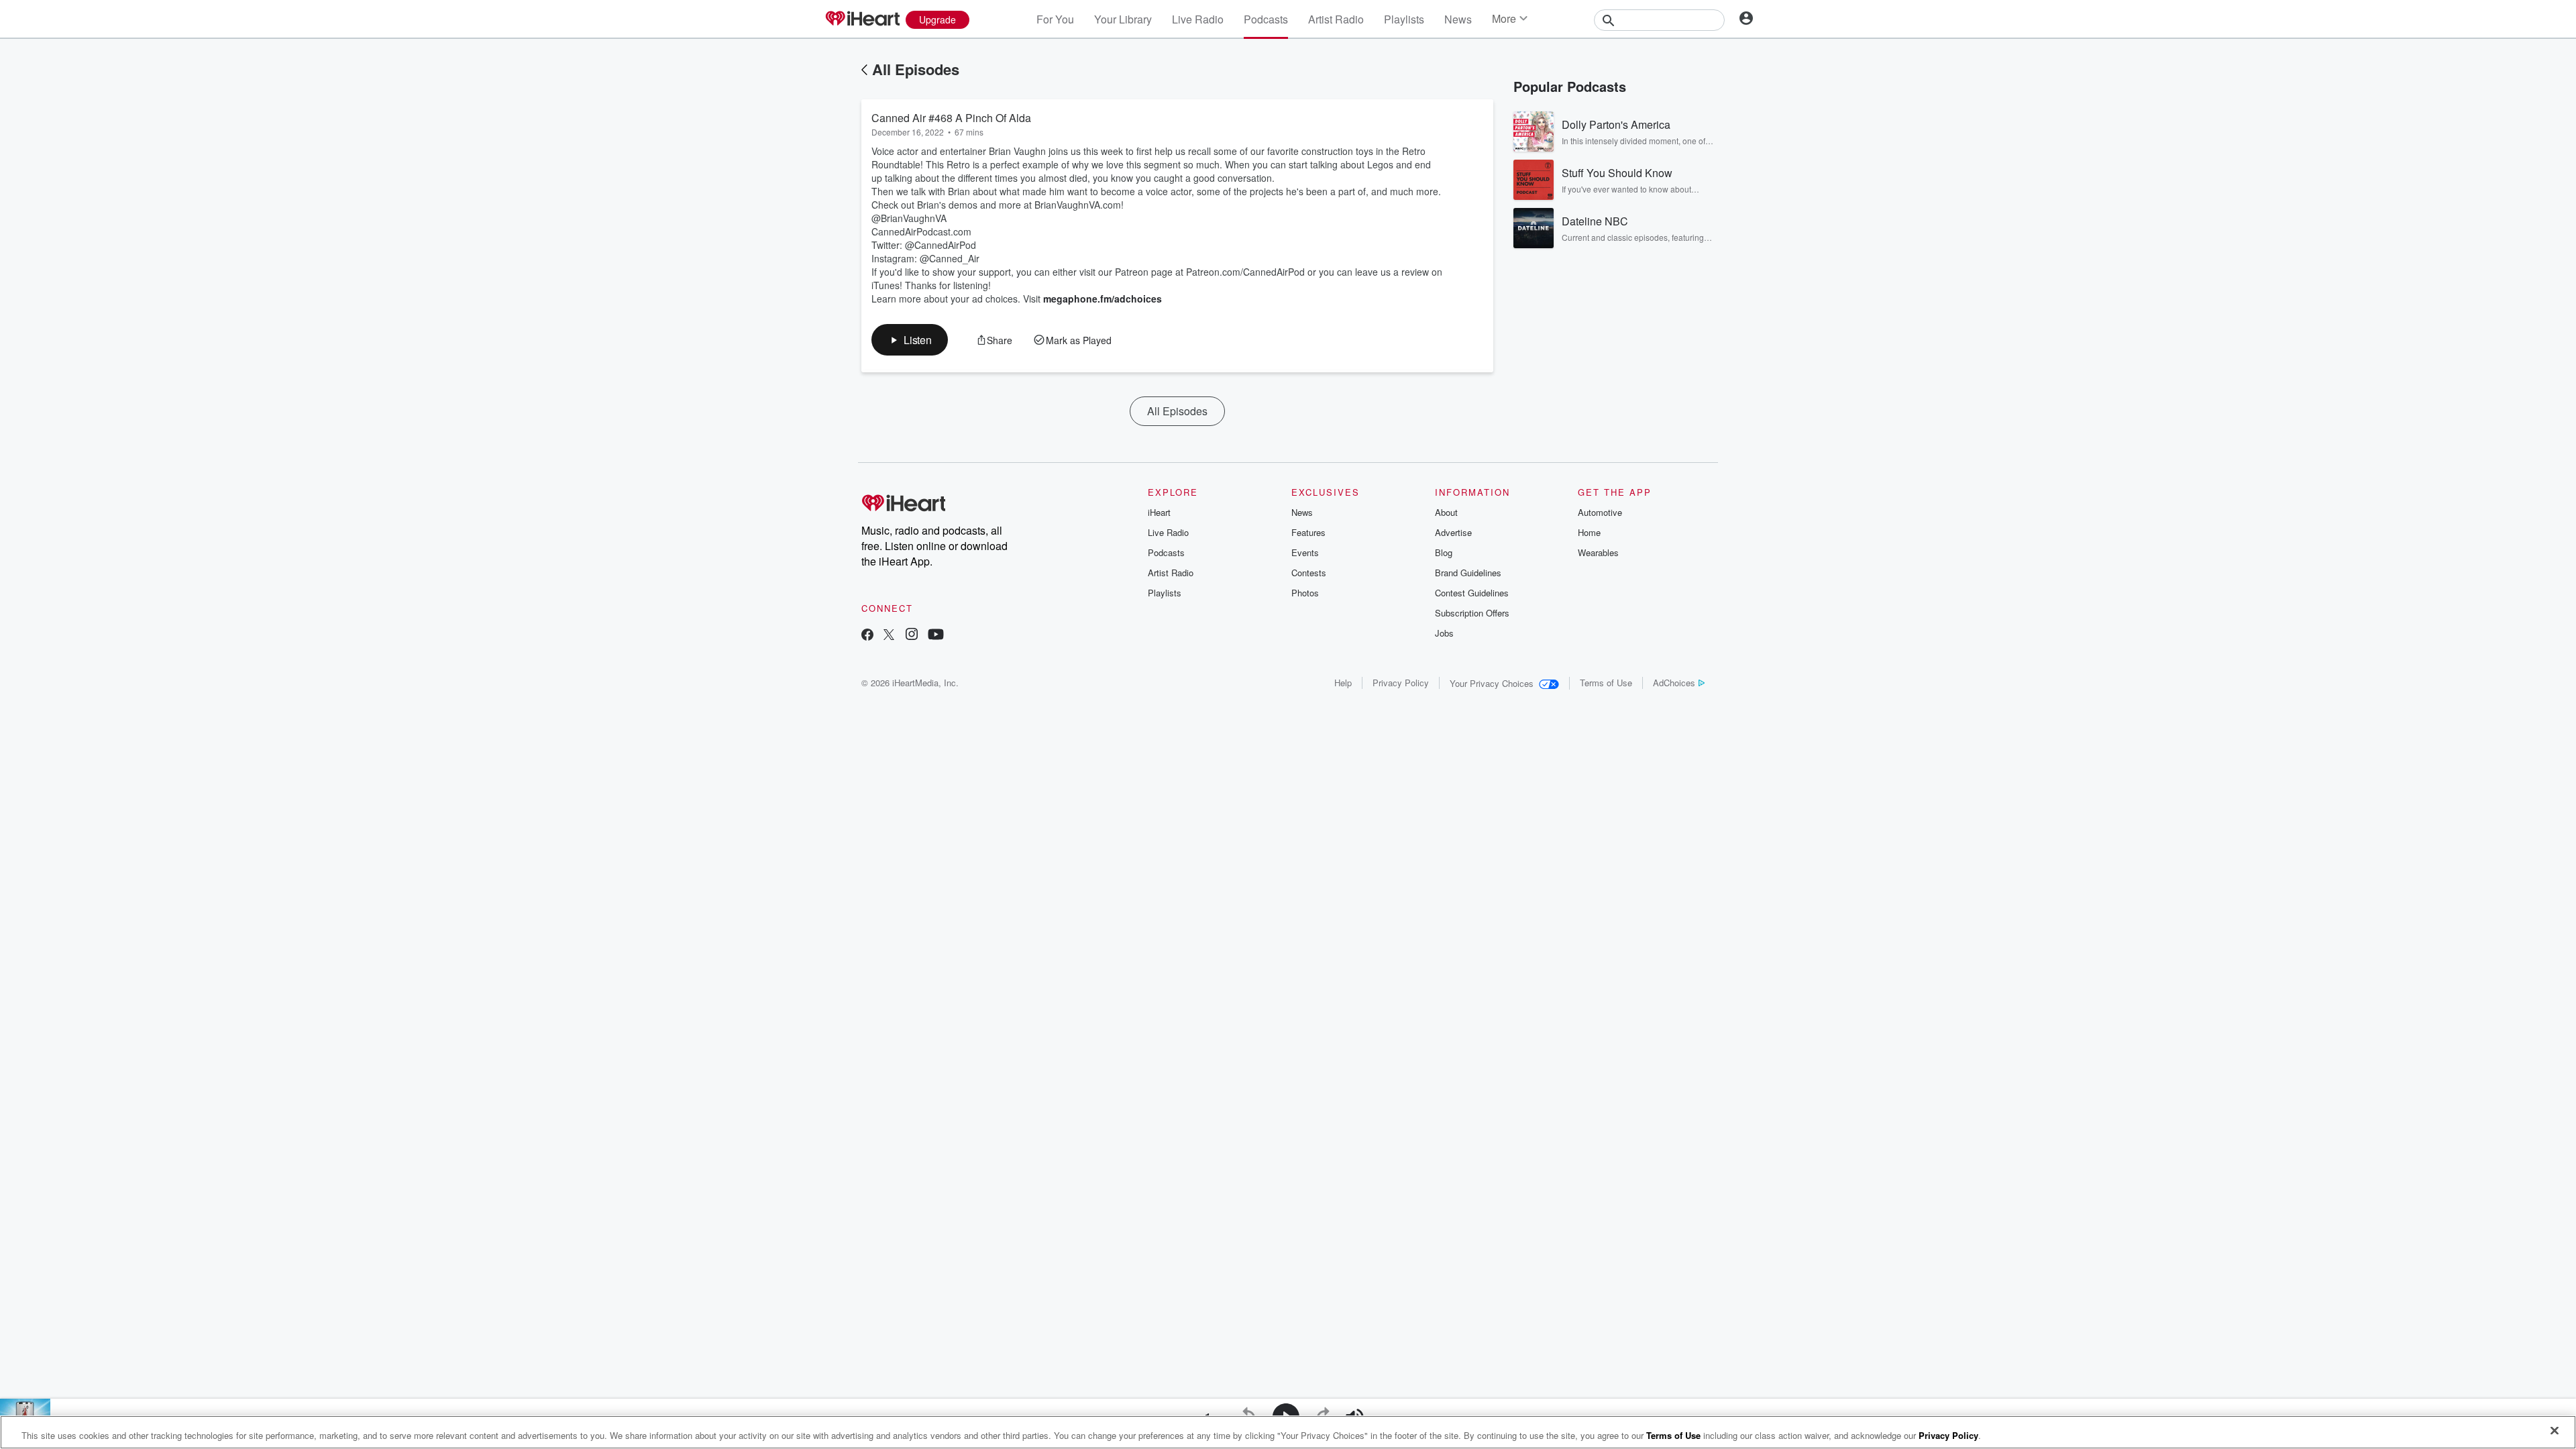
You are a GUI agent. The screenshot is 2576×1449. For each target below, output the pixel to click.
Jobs (1444, 633)
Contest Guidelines (1472, 593)
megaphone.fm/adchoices (1103, 299)
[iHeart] (862, 19)
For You (1055, 19)
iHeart (1159, 512)
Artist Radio (1336, 19)
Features (1308, 532)
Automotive (1600, 512)
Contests (1309, 573)
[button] (910, 340)
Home (1589, 532)
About (1446, 512)
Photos (1305, 593)
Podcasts (1266, 19)
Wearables (1598, 552)
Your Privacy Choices (1492, 683)
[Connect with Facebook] (867, 636)
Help (1343, 683)
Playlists (1404, 19)
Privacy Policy (1401, 683)
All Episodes (916, 69)
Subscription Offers (1472, 613)
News (1458, 19)
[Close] (2555, 1431)
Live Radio (1198, 19)
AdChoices (1674, 683)
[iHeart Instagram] (912, 636)
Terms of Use (1606, 683)
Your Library (1123, 19)
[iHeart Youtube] (936, 636)
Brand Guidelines (1468, 573)
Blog (1444, 552)
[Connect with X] (889, 636)
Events (1305, 552)
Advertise (1453, 532)
